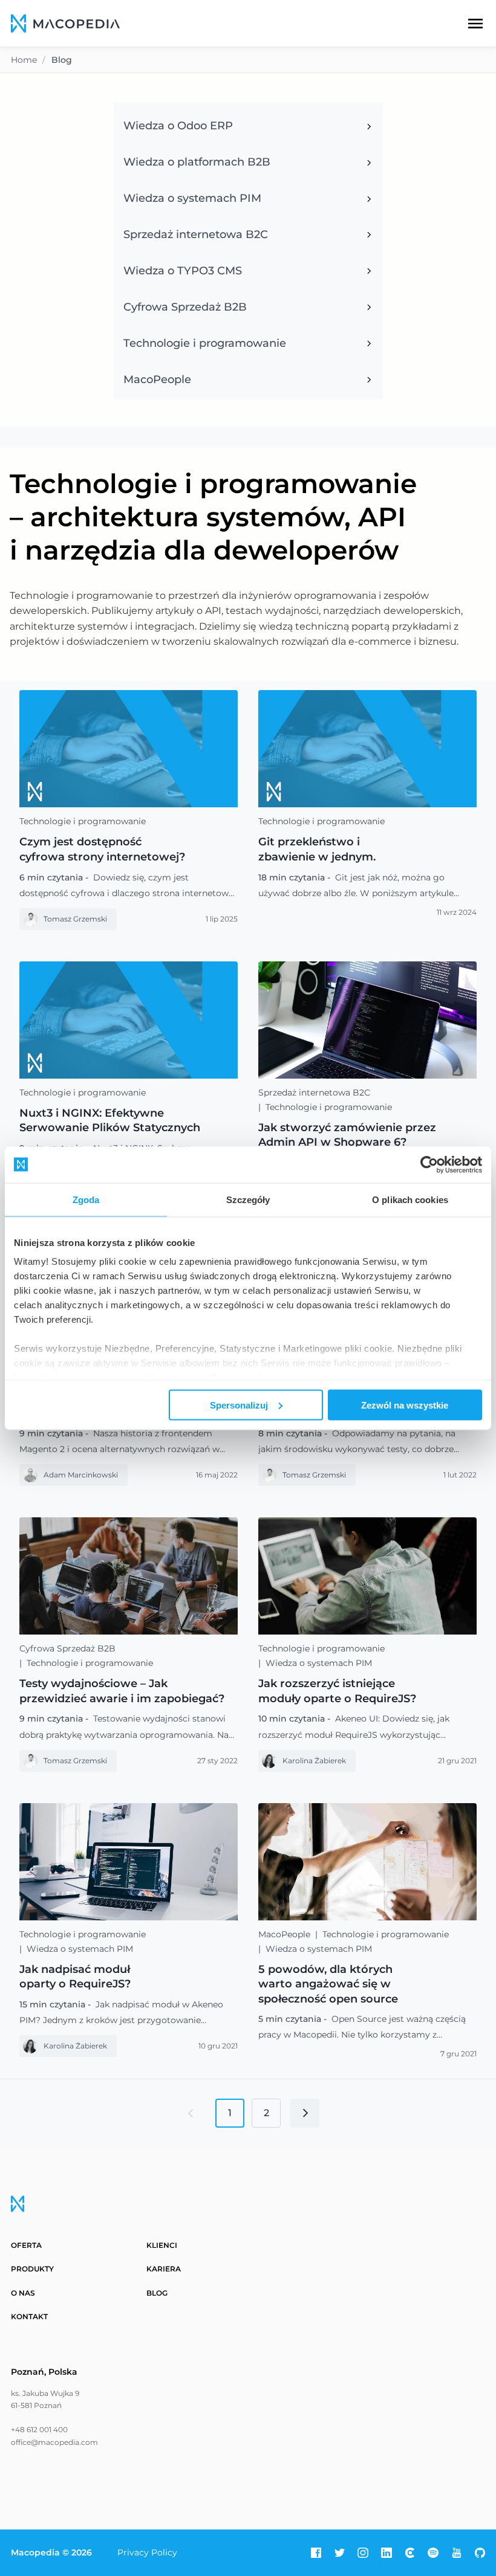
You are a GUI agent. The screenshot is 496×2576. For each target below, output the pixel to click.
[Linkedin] (387, 2553)
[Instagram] (363, 2553)
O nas (23, 2293)
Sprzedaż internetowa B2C (196, 234)
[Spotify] (433, 2553)
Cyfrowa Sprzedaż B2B (185, 307)
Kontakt (29, 2316)
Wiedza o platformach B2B (197, 162)
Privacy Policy (147, 2552)
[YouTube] (457, 2553)
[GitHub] (480, 2553)
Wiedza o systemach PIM (192, 198)
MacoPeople (157, 379)
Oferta (26, 2245)
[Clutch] (410, 2553)
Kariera (164, 2269)
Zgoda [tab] (86, 1199)
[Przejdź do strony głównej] (65, 24)
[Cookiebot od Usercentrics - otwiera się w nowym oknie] (429, 1164)
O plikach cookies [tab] (410, 1199)
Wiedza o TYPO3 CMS (183, 271)
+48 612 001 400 (39, 2429)
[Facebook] (316, 2553)
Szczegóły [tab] (248, 1199)
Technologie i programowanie (205, 343)
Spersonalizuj (239, 1405)
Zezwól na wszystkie (405, 1405)
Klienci (162, 2245)
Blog (157, 2293)
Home (24, 60)
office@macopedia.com (54, 2442)
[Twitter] (340, 2553)
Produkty (32, 2269)
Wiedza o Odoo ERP (178, 126)
